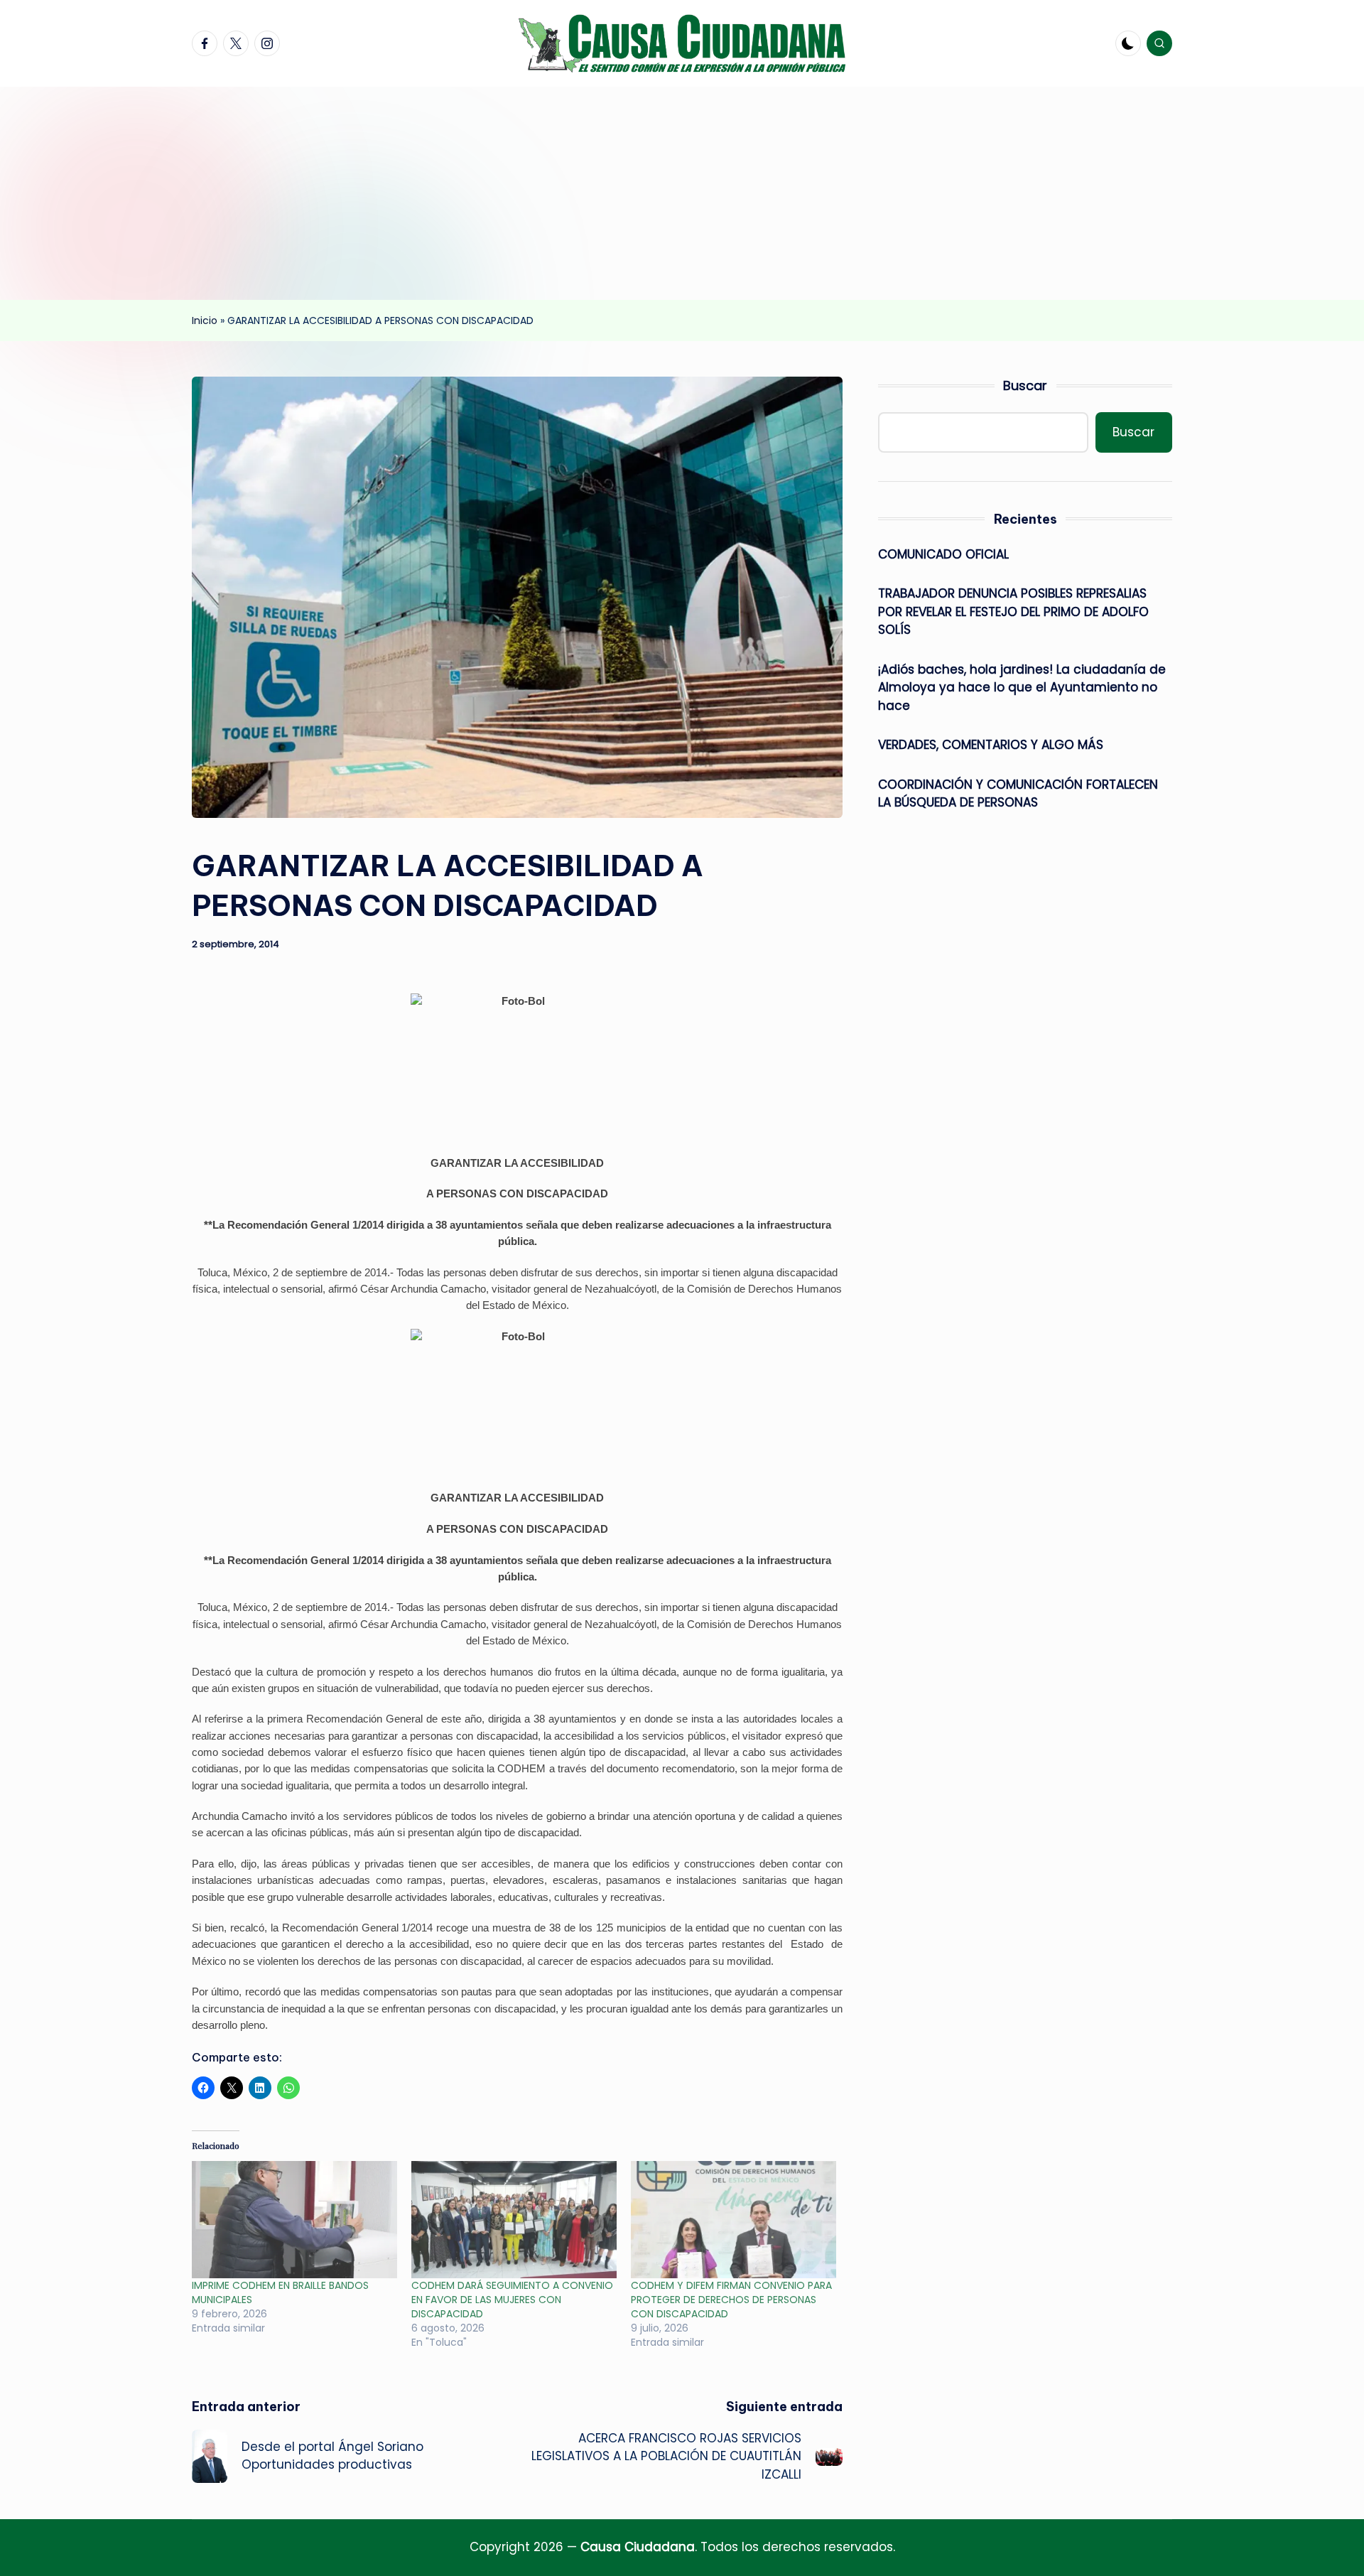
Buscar (1025, 386)
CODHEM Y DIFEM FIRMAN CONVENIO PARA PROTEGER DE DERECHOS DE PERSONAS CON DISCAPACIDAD (731, 2300)
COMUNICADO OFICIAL (943, 554)
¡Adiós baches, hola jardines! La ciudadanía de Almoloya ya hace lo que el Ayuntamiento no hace (1022, 688)
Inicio (205, 320)
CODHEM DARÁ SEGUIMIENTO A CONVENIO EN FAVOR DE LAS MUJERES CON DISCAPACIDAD (512, 2300)
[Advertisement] (682, 193)
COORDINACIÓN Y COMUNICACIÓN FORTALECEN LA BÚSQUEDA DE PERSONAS (1018, 794)
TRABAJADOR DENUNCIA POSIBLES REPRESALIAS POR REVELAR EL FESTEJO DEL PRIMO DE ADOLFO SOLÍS (1013, 611)
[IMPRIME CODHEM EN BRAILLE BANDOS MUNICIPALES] (294, 2220)
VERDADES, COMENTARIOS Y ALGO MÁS (991, 745)
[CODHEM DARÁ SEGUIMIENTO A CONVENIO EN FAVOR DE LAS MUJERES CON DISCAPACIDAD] (514, 2220)
